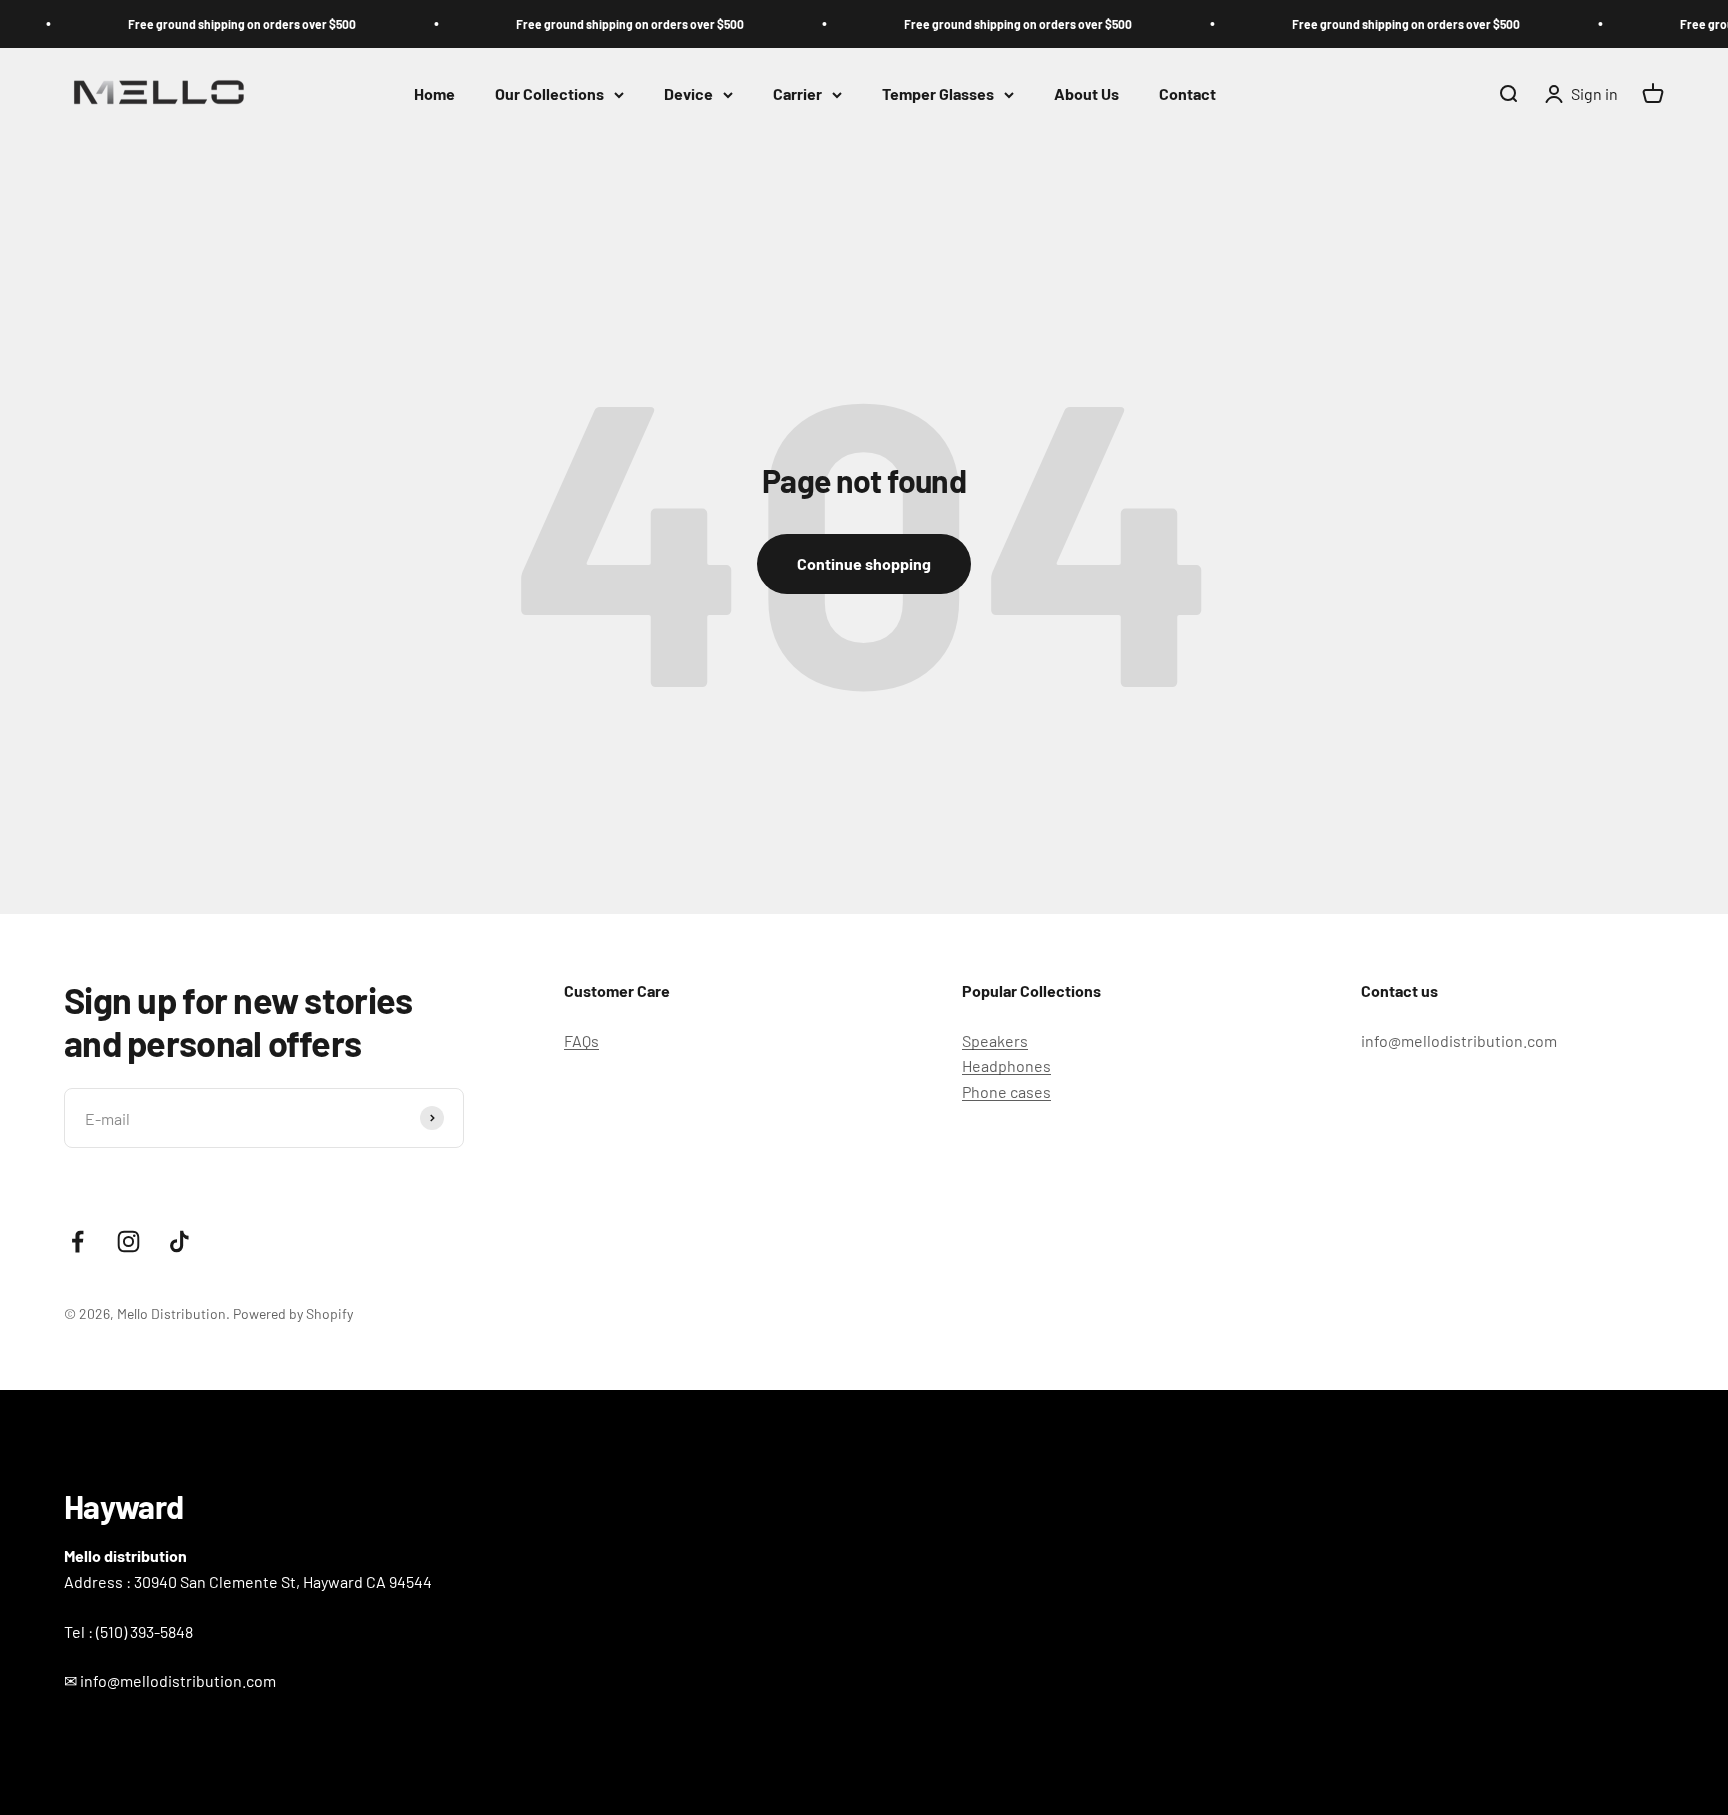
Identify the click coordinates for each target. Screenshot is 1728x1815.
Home (434, 94)
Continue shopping (864, 563)
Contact (1187, 94)
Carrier (797, 94)
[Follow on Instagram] (128, 1241)
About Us (1086, 94)
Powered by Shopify (293, 1313)
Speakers (995, 1040)
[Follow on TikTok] (179, 1241)
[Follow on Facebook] (77, 1241)
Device (688, 94)
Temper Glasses (938, 94)
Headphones (1006, 1065)
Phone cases (1006, 1091)
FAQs (581, 1040)
